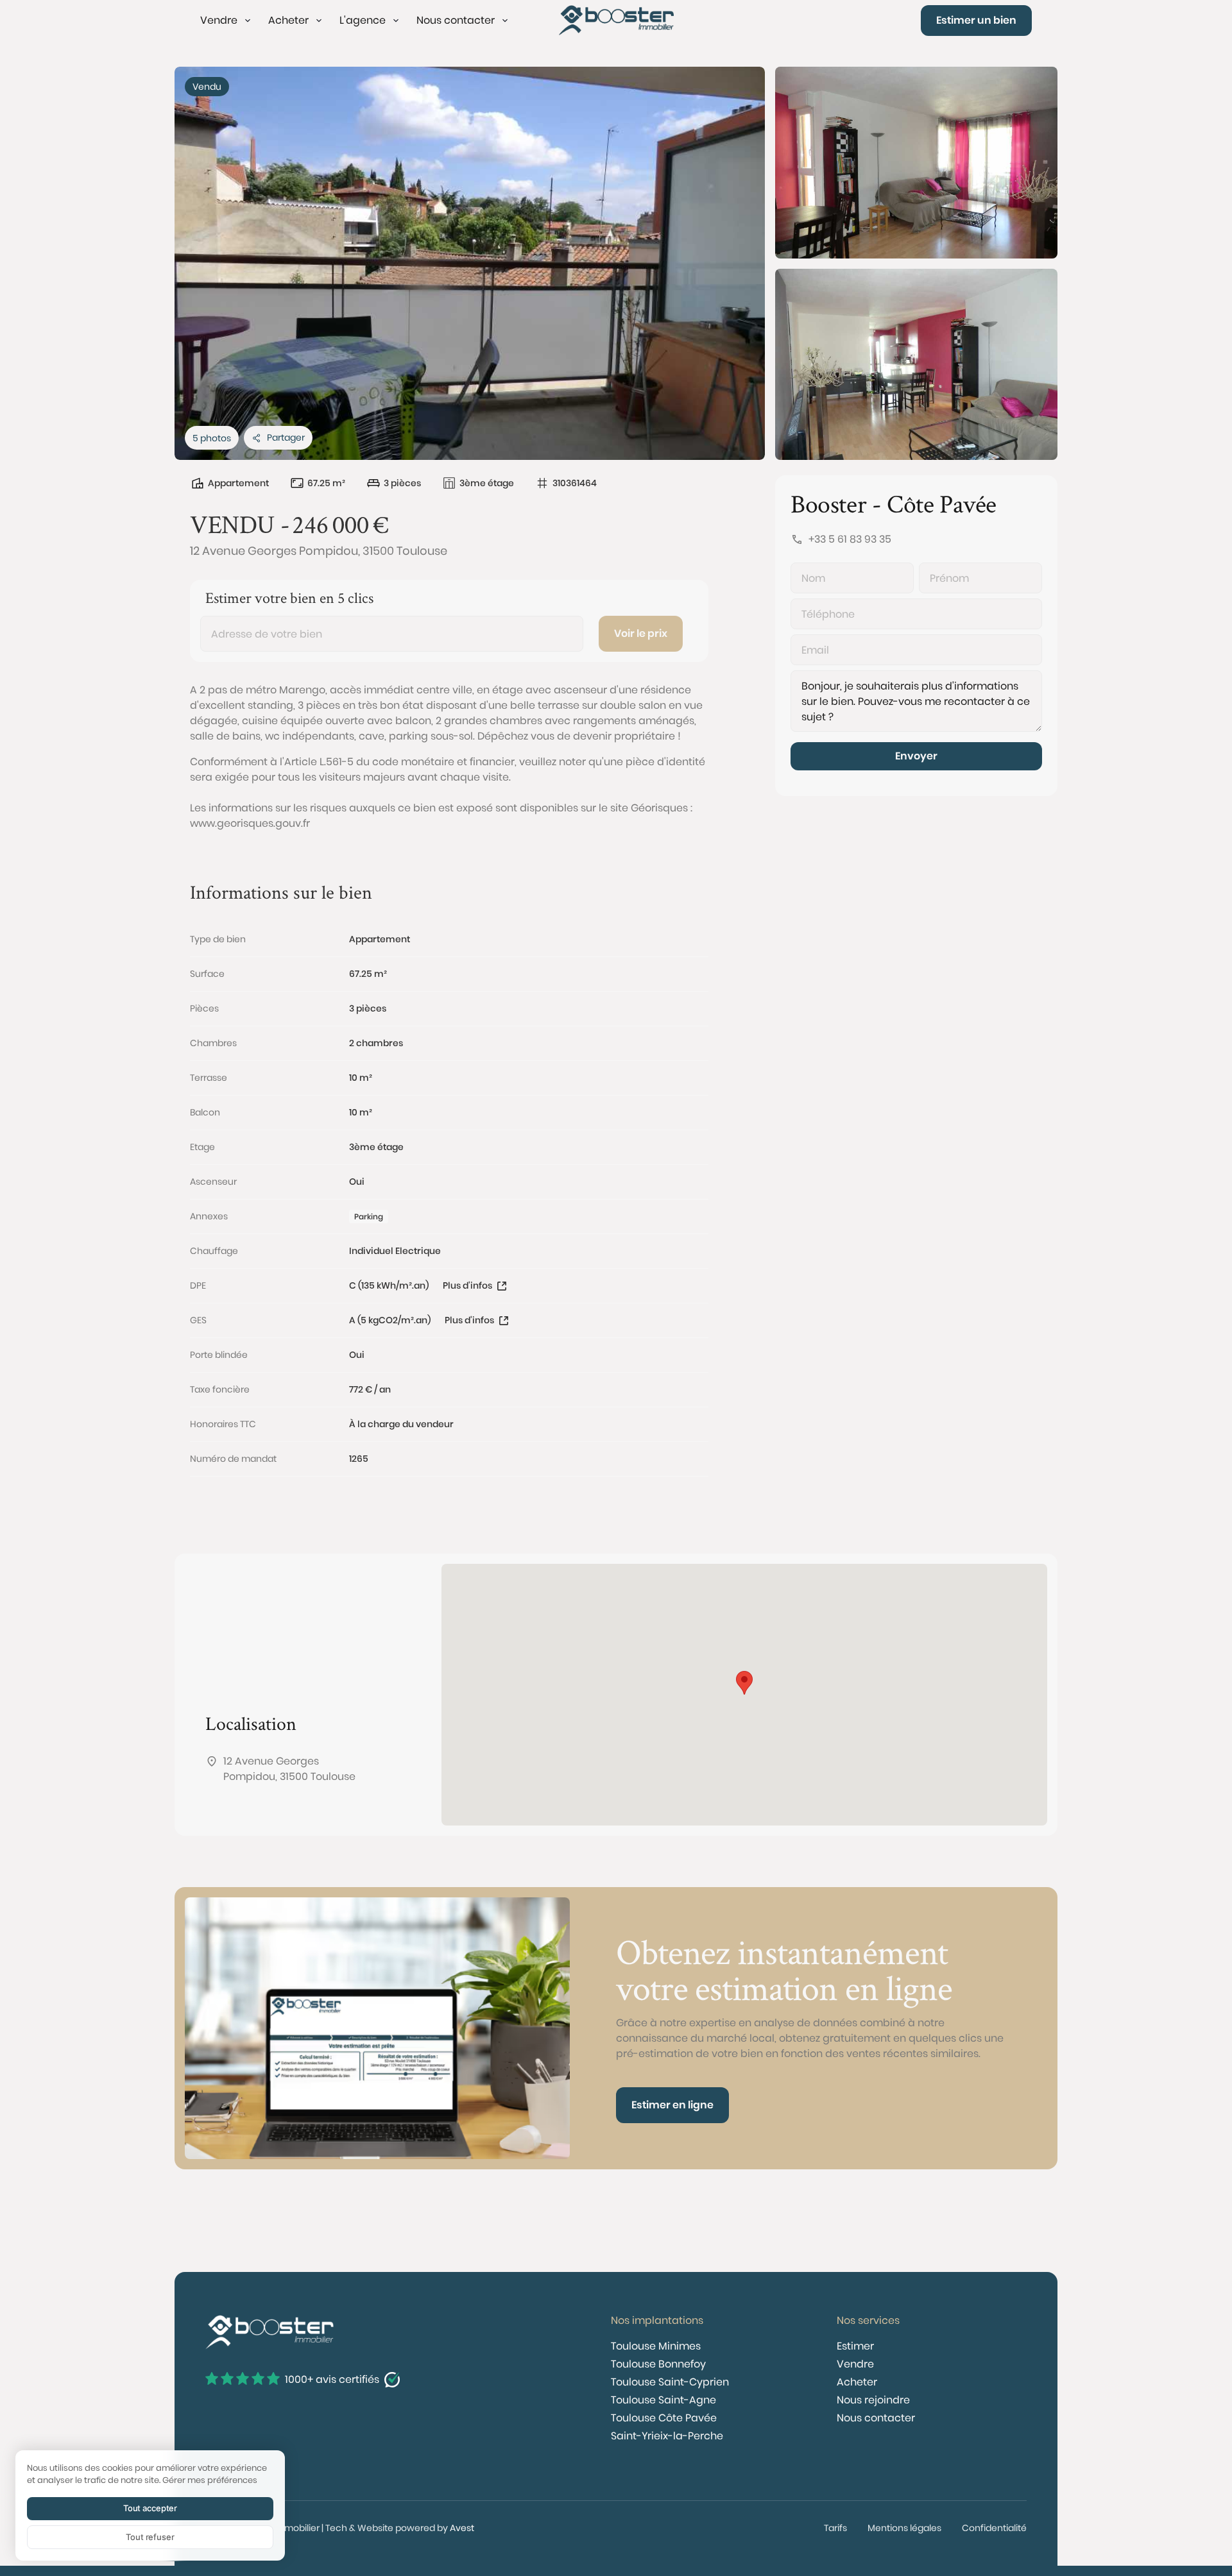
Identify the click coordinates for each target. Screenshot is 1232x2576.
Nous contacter (876, 2418)
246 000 (330, 524)
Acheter (857, 2382)
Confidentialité (994, 2528)
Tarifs (835, 2528)
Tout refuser (150, 2537)
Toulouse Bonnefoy (658, 2364)
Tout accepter (150, 2508)
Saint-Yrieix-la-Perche (667, 2436)
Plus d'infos (467, 1285)
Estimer (855, 2346)
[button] (227, 21)
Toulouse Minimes (656, 2346)
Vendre (855, 2364)
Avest (462, 2528)
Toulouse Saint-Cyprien (670, 2382)
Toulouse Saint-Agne (663, 2400)
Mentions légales (904, 2528)
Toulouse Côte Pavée (664, 2418)
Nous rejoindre (873, 2400)
